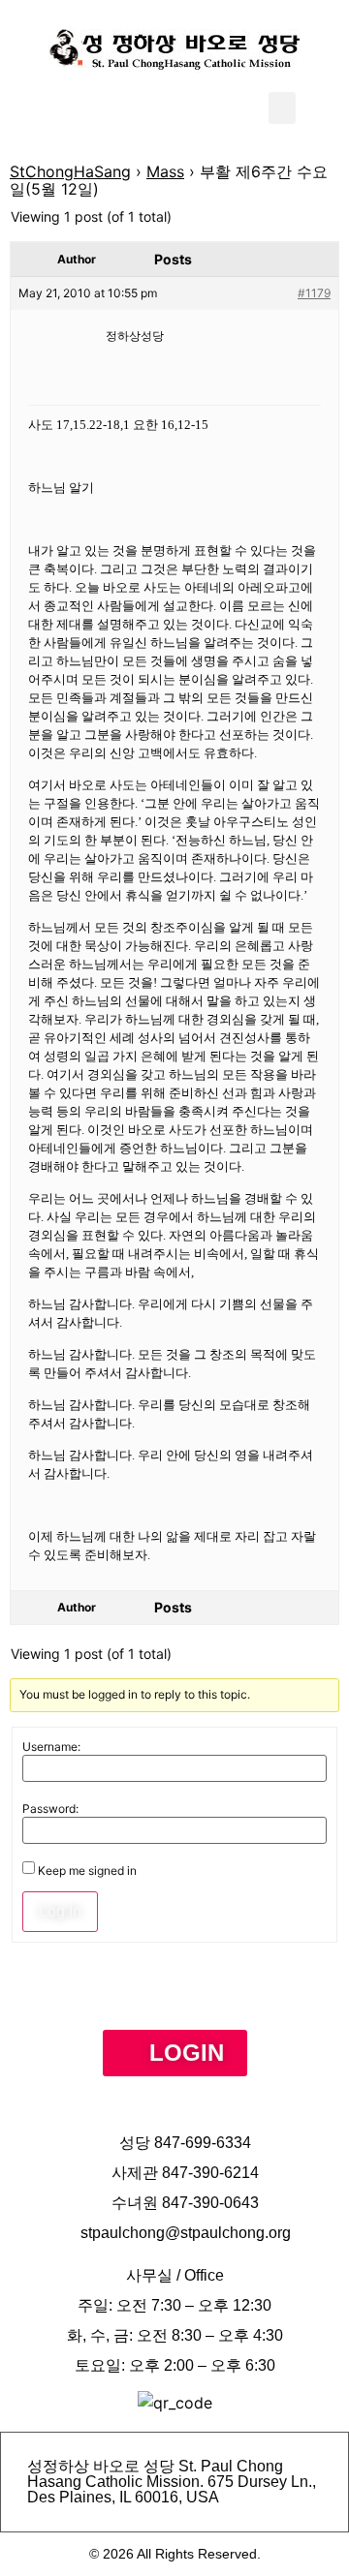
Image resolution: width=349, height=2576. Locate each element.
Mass (165, 171)
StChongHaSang (70, 171)
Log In (60, 1911)
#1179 (314, 293)
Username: (51, 1747)
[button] (282, 108)
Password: (50, 1809)
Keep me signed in (87, 1871)
